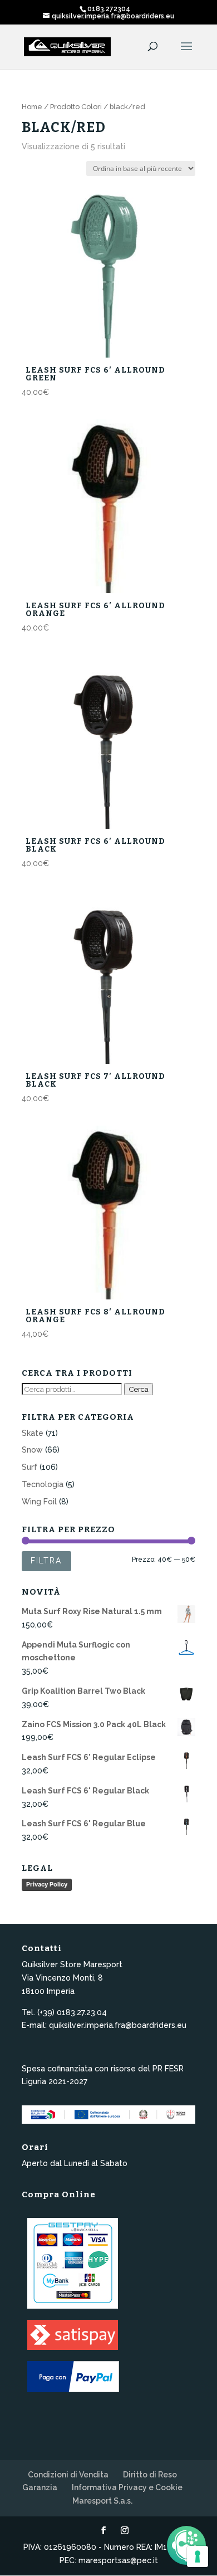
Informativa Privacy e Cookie (127, 2487)
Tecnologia (43, 1484)
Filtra (46, 1561)
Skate (33, 1433)
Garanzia (40, 2487)
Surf (29, 1467)
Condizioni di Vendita (68, 2475)
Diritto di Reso (150, 2475)
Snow (32, 1450)
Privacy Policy (47, 1884)
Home (32, 107)
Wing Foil (39, 1502)
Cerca (139, 1389)
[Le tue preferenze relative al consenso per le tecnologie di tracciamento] (198, 2557)
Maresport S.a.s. (102, 2501)
